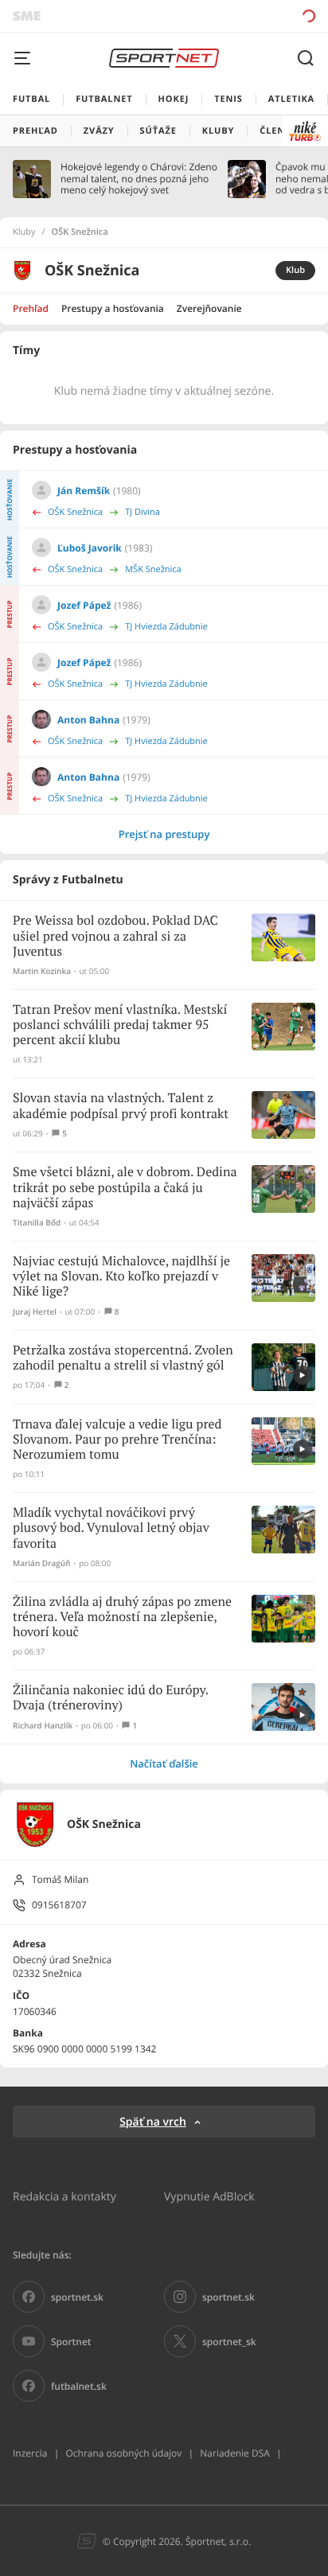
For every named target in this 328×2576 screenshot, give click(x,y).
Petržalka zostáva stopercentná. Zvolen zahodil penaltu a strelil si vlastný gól (123, 1358)
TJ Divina (143, 512)
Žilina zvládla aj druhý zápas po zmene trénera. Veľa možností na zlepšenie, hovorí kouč (122, 1617)
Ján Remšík (84, 491)
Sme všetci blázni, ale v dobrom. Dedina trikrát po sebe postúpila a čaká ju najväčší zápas (125, 1188)
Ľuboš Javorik (90, 548)
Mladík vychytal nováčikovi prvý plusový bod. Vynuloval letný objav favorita (111, 1528)
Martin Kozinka (42, 971)
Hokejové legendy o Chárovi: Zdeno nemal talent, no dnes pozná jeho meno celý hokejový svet (139, 179)
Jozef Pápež (84, 605)
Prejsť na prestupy (164, 834)
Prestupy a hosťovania (113, 308)
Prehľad (31, 308)
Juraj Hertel (35, 1312)
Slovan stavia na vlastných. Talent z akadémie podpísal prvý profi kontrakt (121, 1106)
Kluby (24, 232)
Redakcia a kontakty (64, 2196)
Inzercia (30, 2453)
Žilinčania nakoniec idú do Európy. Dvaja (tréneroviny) (111, 1698)
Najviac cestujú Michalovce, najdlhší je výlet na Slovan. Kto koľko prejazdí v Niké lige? (121, 1277)
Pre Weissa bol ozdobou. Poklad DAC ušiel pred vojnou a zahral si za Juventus (115, 936)
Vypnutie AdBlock (209, 2196)
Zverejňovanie (209, 308)
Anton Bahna (88, 720)
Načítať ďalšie (164, 1763)
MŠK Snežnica (153, 569)
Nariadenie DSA (235, 2453)
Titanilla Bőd (37, 1223)
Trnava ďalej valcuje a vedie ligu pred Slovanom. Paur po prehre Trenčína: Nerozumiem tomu (117, 1440)
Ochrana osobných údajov (123, 2453)
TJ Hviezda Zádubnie (166, 627)
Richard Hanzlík (43, 1726)
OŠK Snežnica (75, 512)
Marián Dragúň (42, 1563)
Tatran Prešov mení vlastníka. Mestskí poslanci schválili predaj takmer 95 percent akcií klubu (120, 1025)
